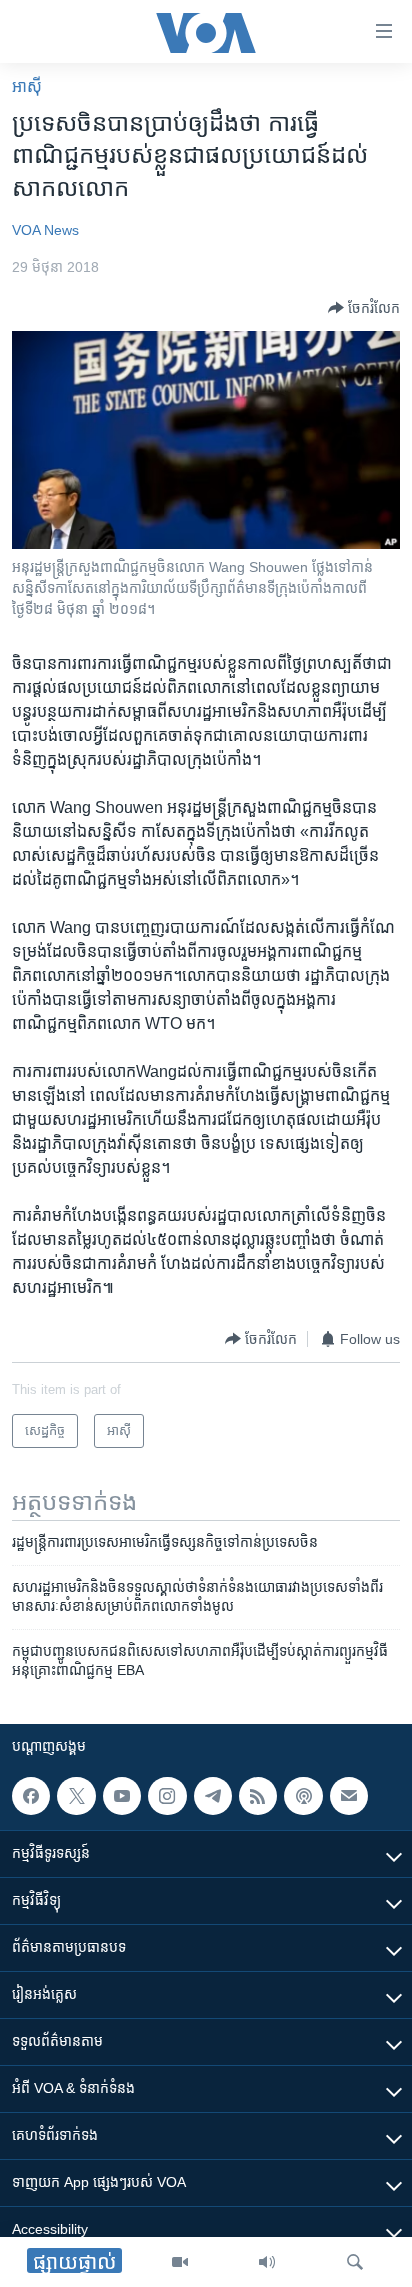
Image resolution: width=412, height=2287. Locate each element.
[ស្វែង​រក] (355, 2262)
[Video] (180, 2262)
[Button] (364, 308)
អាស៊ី (27, 86)
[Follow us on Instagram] (167, 1796)
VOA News (45, 230)
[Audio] (267, 2262)
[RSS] (258, 1796)
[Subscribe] (349, 1796)
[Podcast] (303, 1796)
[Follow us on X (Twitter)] (76, 1796)
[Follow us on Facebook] (31, 1796)
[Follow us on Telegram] (213, 1796)
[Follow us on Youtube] (122, 1796)
